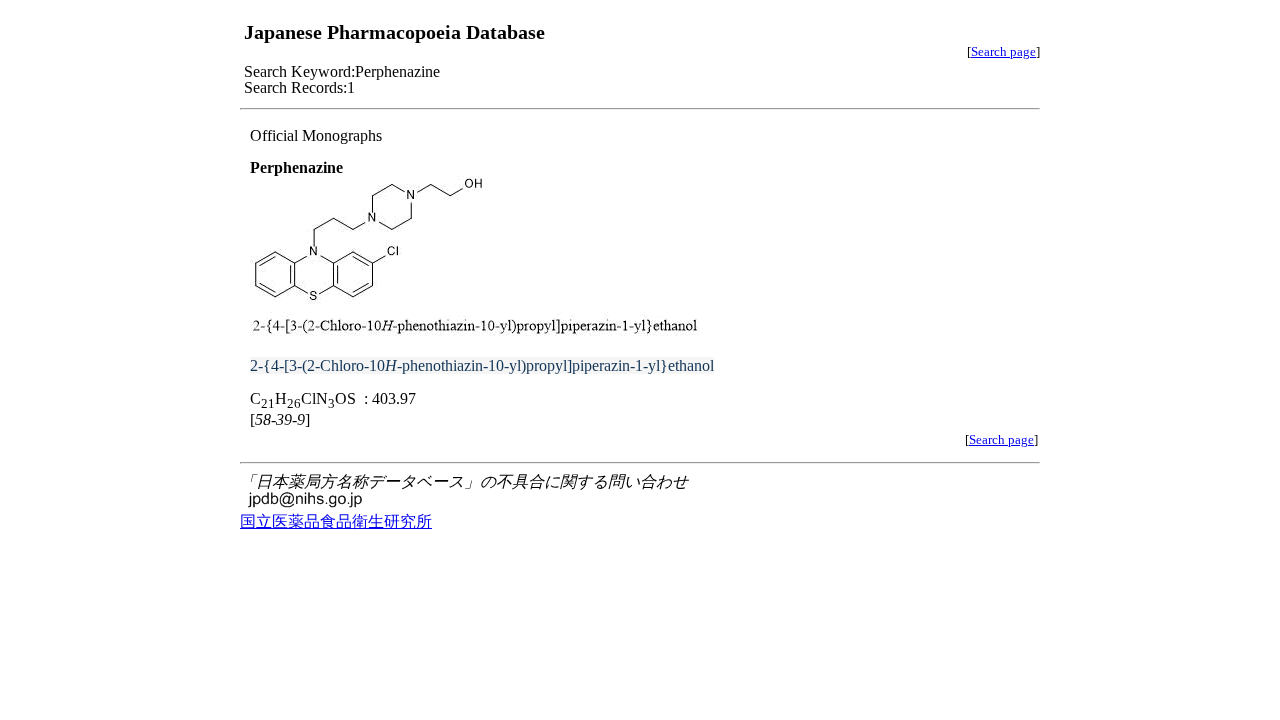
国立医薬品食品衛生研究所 (336, 521)
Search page (1003, 51)
